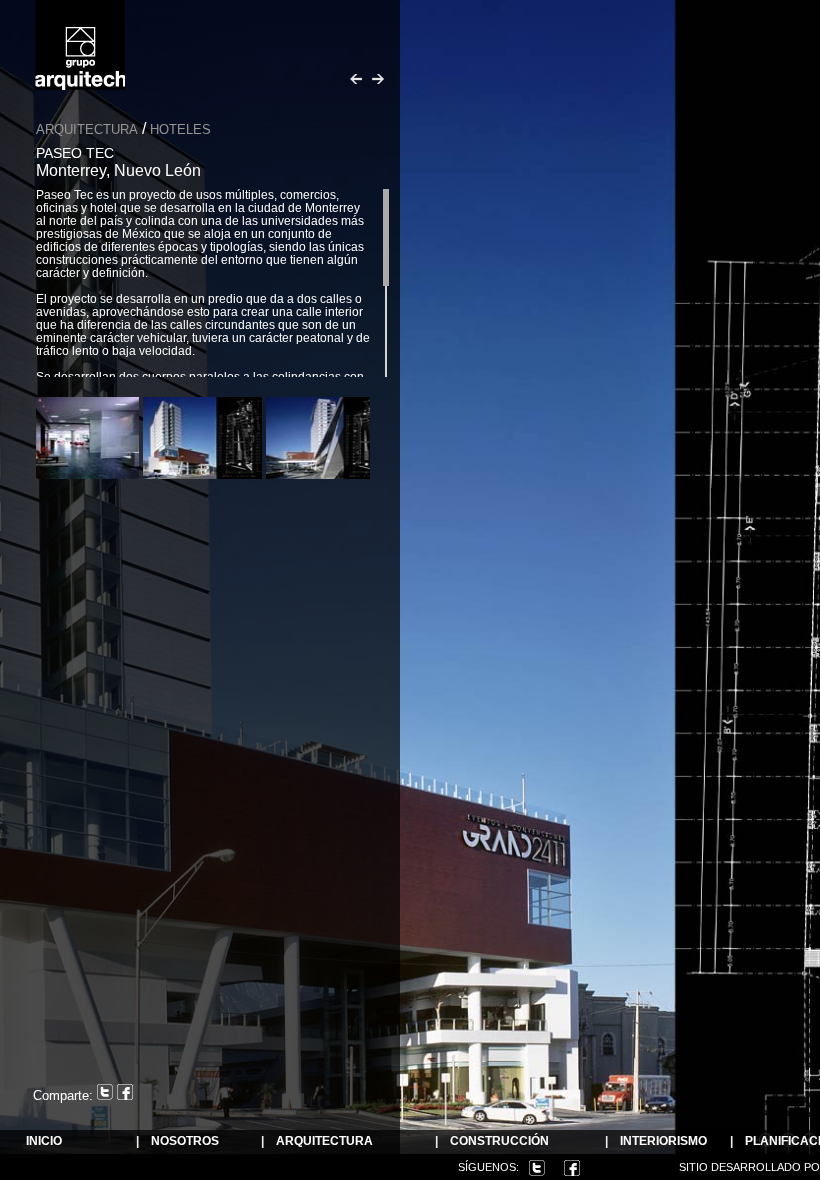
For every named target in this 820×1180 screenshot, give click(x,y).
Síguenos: (488, 1167)
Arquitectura (87, 129)
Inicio (44, 1141)
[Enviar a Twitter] (107, 1095)
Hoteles (180, 129)
